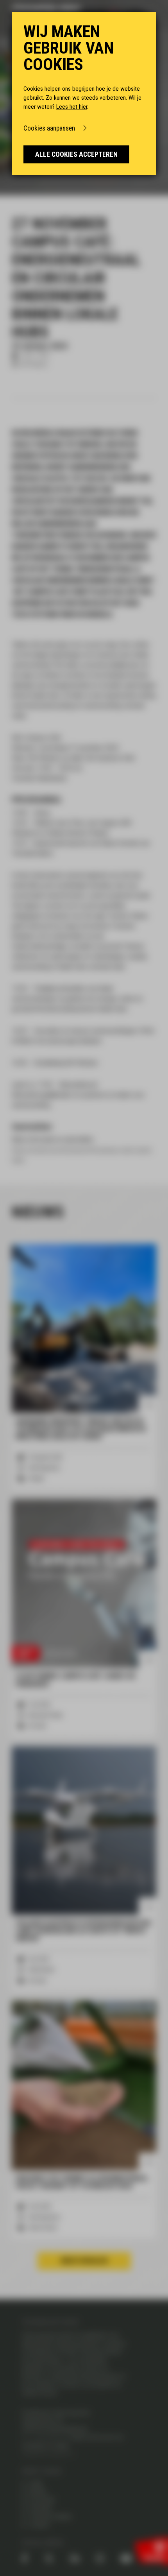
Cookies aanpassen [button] (49, 128)
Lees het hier (72, 107)
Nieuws (38, 2492)
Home (36, 2484)
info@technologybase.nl (48, 2454)
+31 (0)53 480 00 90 (48, 2437)
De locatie (42, 2501)
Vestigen (40, 2509)
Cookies (39, 2525)
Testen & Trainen (50, 2517)
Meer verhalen (84, 2261)
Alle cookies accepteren (76, 154)
